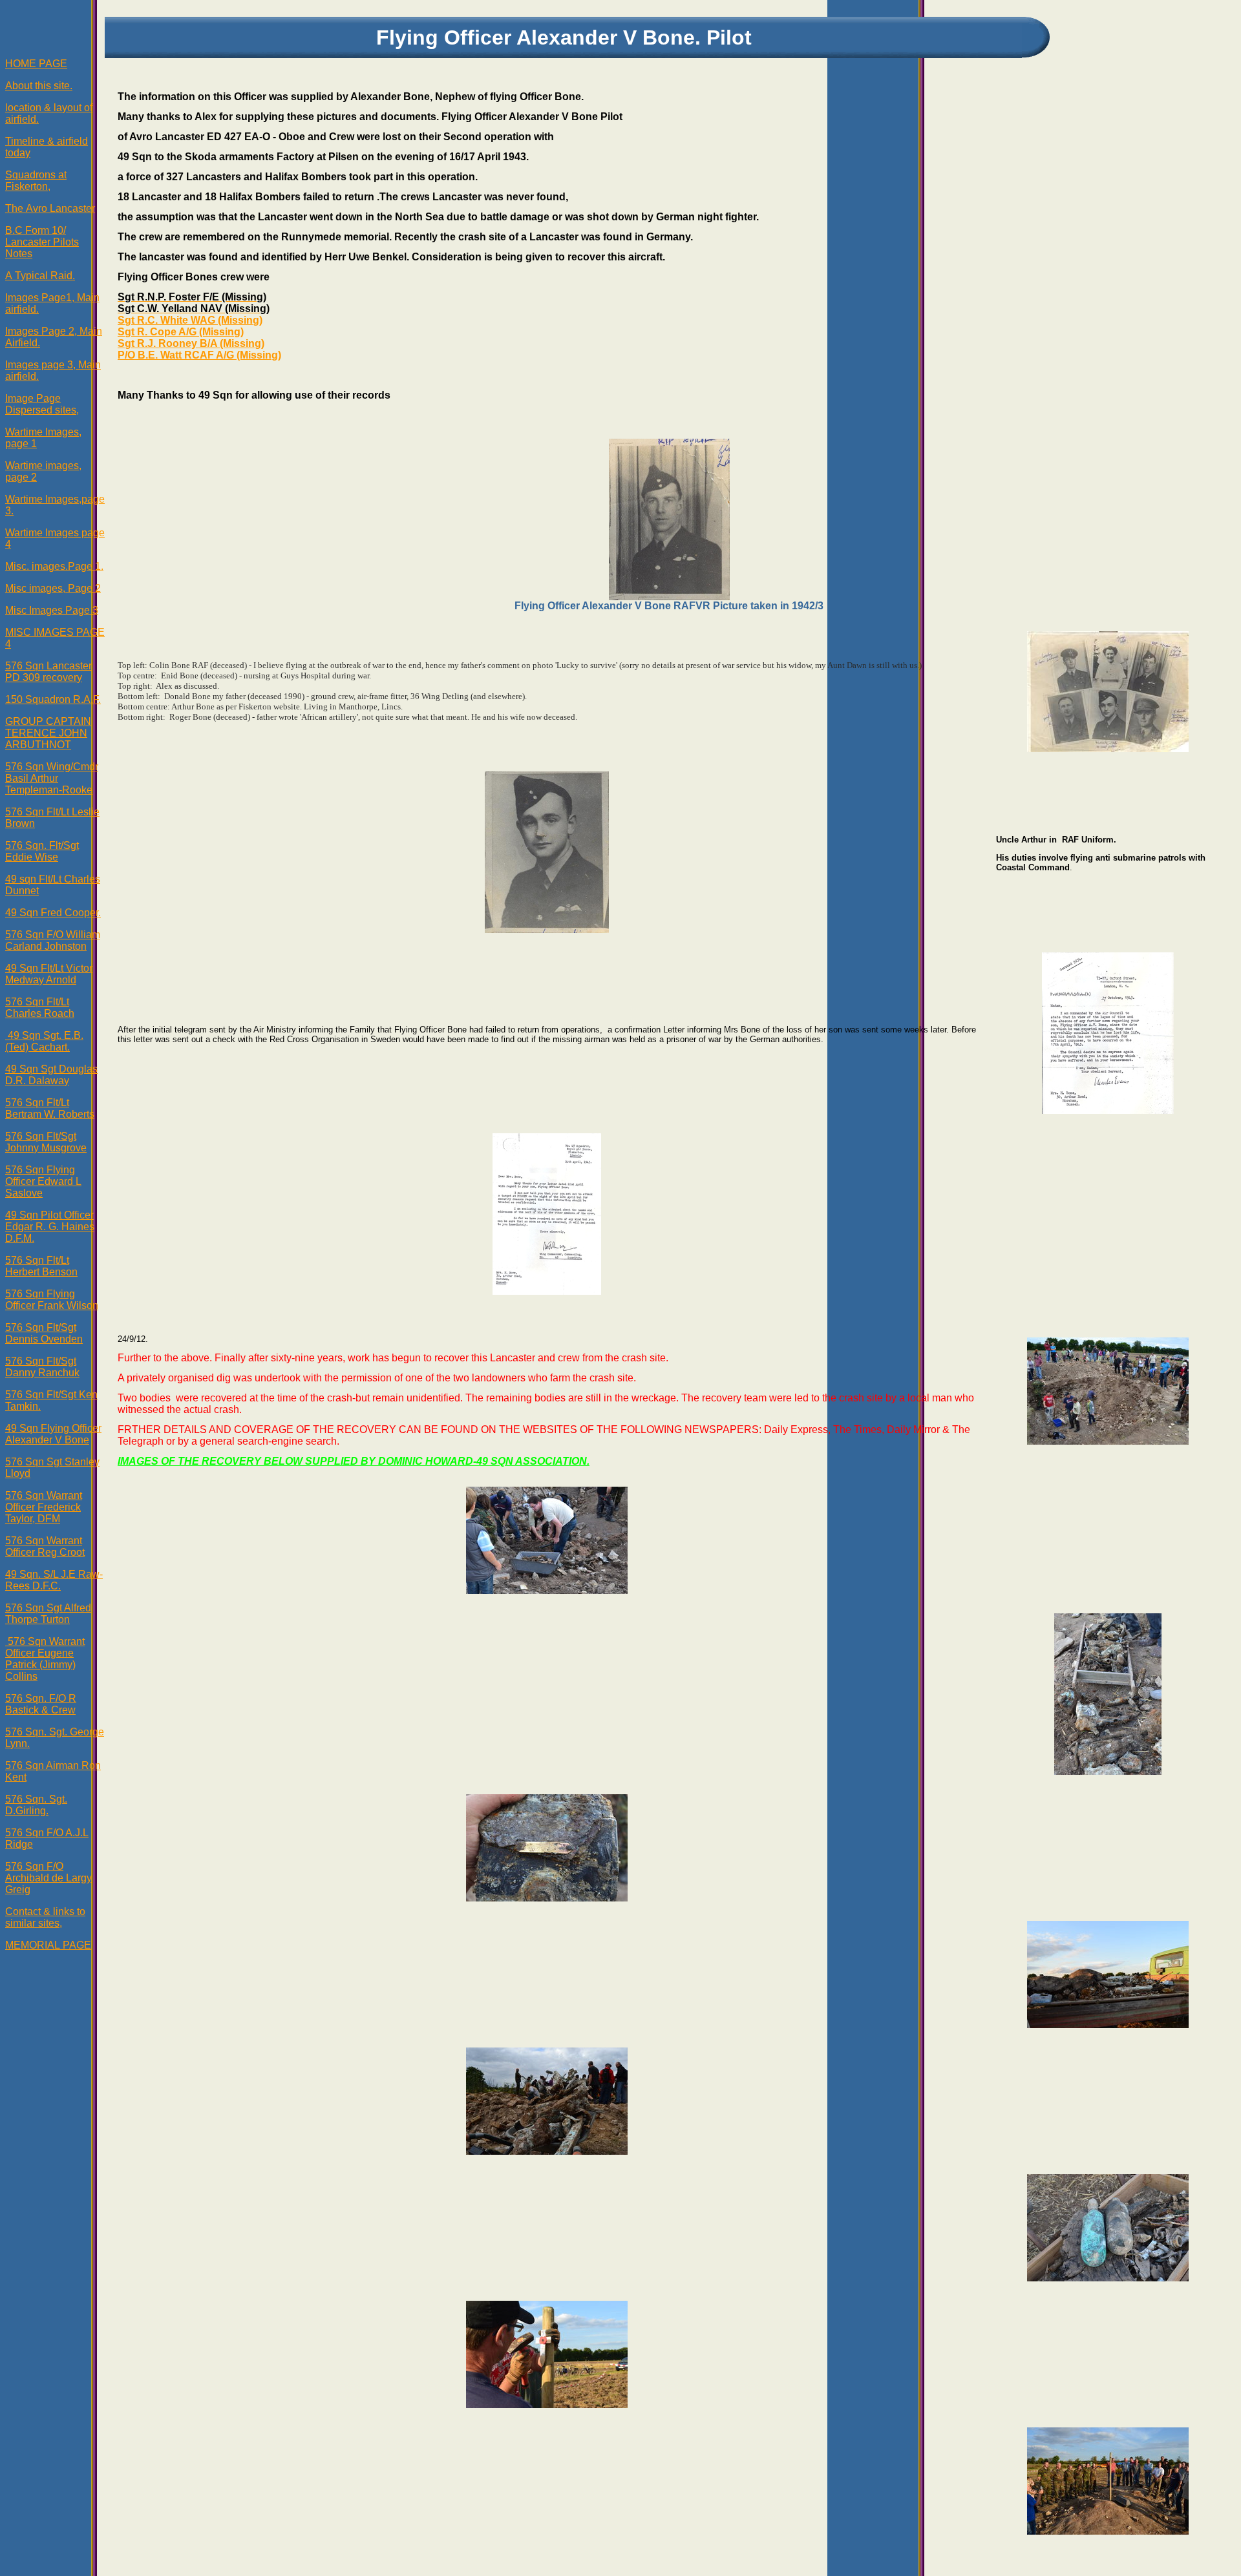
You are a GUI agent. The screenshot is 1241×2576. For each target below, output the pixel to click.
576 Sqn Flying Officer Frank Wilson (52, 1300)
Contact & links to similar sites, (45, 1917)
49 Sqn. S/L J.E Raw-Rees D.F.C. (54, 1580)
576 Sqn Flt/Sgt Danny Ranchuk (42, 1367)
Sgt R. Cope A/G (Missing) (181, 332)
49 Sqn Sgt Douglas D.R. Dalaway (51, 1075)
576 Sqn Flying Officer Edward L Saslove (43, 1181)
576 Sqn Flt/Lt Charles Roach (40, 1008)
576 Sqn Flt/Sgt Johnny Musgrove (46, 1142)
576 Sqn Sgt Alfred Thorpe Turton (48, 1614)
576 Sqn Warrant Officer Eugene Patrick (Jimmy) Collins (45, 1659)
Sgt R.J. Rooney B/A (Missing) (191, 343)
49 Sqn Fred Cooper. (53, 913)
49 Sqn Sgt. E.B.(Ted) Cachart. (44, 1041)
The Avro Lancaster (50, 208)
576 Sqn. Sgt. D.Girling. (36, 1805)
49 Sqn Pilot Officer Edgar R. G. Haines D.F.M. (50, 1227)
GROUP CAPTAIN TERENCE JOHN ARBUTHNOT (48, 733)
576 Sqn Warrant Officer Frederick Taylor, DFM (44, 1507)
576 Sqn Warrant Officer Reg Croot (45, 1546)
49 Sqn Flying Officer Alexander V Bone (53, 1434)
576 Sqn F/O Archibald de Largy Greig (48, 1878)
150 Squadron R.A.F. (53, 699)
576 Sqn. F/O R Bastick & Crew (41, 1704)
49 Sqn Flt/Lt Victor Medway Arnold (49, 974)
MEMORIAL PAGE (48, 1945)
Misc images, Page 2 (53, 588)
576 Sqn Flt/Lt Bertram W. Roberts (50, 1108)
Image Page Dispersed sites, (42, 404)
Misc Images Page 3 (52, 610)
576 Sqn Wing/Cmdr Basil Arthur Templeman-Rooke (52, 778)
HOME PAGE (36, 64)
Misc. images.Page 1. (54, 566)
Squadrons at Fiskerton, (36, 181)
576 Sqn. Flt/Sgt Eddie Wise (42, 851)
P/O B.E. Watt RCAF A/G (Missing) (199, 355)
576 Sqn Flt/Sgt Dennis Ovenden (44, 1333)
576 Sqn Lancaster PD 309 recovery (48, 672)
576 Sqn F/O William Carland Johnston (53, 940)
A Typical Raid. (40, 276)
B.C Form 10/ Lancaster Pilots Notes (42, 242)
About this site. (39, 86)
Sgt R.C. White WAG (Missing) (190, 320)
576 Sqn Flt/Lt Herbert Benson (41, 1266)
